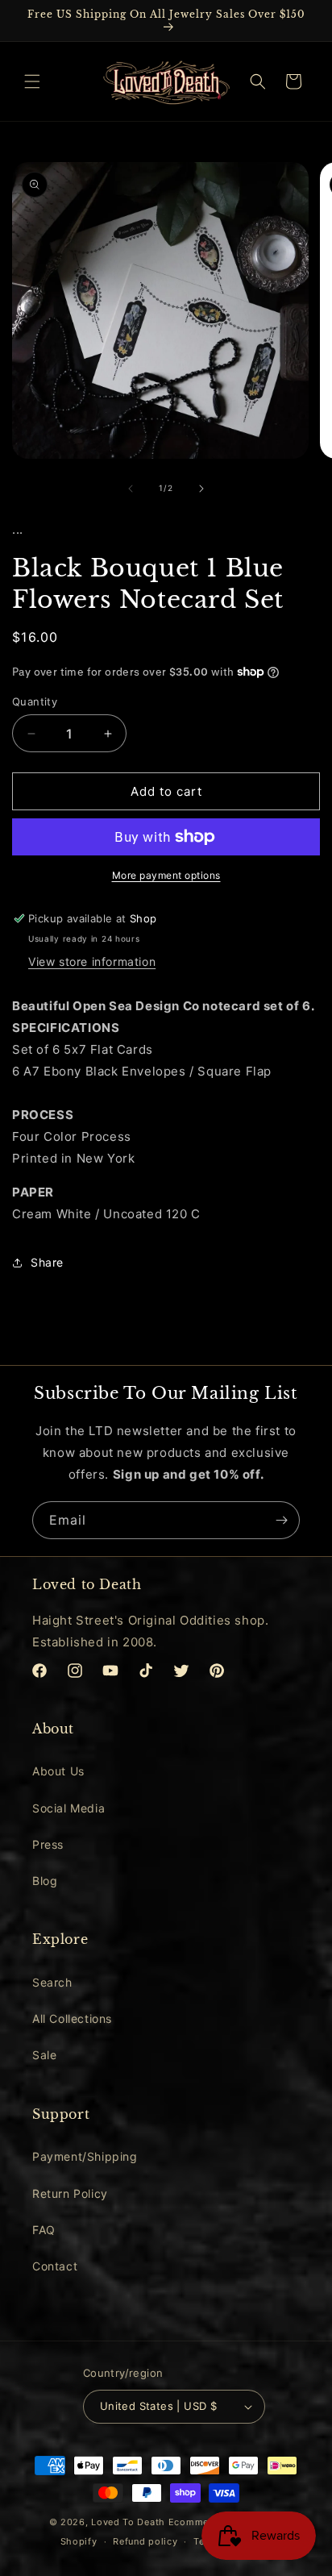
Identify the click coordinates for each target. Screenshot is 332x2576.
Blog (45, 1881)
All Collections (72, 2018)
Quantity (35, 701)
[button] (32, 81)
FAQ (44, 2230)
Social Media (68, 1808)
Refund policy (145, 2541)
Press (48, 1844)
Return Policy (70, 2193)
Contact (55, 2266)
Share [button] (47, 1262)
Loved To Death (128, 2522)
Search (52, 1982)
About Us (58, 1771)
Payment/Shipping (85, 2156)
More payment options (166, 875)
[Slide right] (201, 489)
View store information (92, 961)
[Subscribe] (281, 1520)
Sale (44, 2055)
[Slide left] (131, 489)
